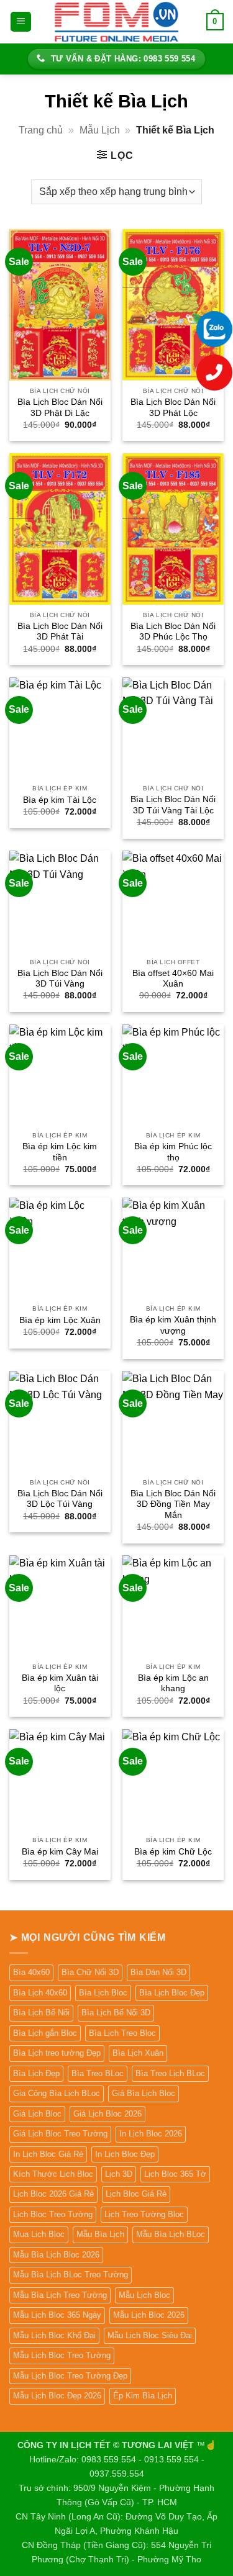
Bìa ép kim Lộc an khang (173, 1683)
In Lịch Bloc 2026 (151, 2134)
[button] (21, 22)
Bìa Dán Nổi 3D (158, 1972)
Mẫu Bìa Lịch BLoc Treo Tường (71, 2275)
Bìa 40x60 (31, 1972)
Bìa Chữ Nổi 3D (90, 1972)
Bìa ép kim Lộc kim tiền (60, 1152)
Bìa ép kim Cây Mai (60, 1852)
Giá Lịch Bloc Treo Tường (60, 2134)
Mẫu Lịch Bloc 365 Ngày (57, 2315)
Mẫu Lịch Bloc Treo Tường (62, 2355)
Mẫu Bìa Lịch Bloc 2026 (56, 2255)
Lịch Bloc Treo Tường (53, 2214)
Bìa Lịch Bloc (103, 1993)
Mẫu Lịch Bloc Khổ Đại (54, 2335)
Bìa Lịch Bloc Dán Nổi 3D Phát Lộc (173, 408)
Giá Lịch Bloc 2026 (107, 2114)
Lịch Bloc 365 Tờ (175, 2174)
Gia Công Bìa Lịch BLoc (57, 2093)
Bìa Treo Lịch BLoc (170, 2073)
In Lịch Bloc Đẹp (125, 2154)
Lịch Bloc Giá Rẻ (136, 2194)
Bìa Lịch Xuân (138, 2053)
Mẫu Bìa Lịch (100, 2234)
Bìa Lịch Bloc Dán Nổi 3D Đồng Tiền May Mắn (173, 1504)
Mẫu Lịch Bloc (144, 2295)
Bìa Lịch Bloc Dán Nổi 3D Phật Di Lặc (60, 408)
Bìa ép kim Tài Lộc (60, 800)
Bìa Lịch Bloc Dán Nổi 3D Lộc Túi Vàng (60, 1499)
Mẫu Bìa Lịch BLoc (171, 2234)
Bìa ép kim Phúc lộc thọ (173, 1152)
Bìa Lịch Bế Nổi (41, 2013)
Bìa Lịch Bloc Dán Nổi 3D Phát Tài (60, 632)
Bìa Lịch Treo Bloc (122, 2033)
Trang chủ (41, 130)
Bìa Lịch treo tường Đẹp (57, 2053)
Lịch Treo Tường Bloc (144, 2214)
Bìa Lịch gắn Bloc (45, 2033)
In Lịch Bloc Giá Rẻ (48, 2154)
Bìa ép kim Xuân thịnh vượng (173, 1325)
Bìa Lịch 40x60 (40, 1993)
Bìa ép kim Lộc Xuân (60, 1320)
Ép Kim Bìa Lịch (143, 2396)
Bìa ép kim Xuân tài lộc (60, 1683)
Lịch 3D (119, 2174)
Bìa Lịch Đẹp (36, 2073)
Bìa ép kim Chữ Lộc (173, 1852)
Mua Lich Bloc (39, 2234)
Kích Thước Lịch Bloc (53, 2174)
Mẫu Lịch (100, 130)
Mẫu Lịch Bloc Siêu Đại (150, 2335)
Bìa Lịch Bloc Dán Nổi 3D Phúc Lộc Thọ (173, 632)
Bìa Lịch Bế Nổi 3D (116, 2013)
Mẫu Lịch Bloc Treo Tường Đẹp (70, 2376)
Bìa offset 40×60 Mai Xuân (173, 979)
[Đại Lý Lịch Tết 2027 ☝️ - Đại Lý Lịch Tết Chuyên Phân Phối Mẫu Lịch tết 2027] (117, 21)
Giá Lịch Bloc (37, 2114)
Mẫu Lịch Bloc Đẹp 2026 (57, 2396)
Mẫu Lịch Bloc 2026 (149, 2315)
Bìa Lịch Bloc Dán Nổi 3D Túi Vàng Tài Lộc (173, 805)
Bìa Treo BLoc (98, 2073)
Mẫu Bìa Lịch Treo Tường (60, 2295)
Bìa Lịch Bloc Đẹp (172, 1993)
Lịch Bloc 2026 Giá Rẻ (53, 2194)
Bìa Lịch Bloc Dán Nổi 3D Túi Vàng (60, 979)
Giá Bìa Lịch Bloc (144, 2093)
